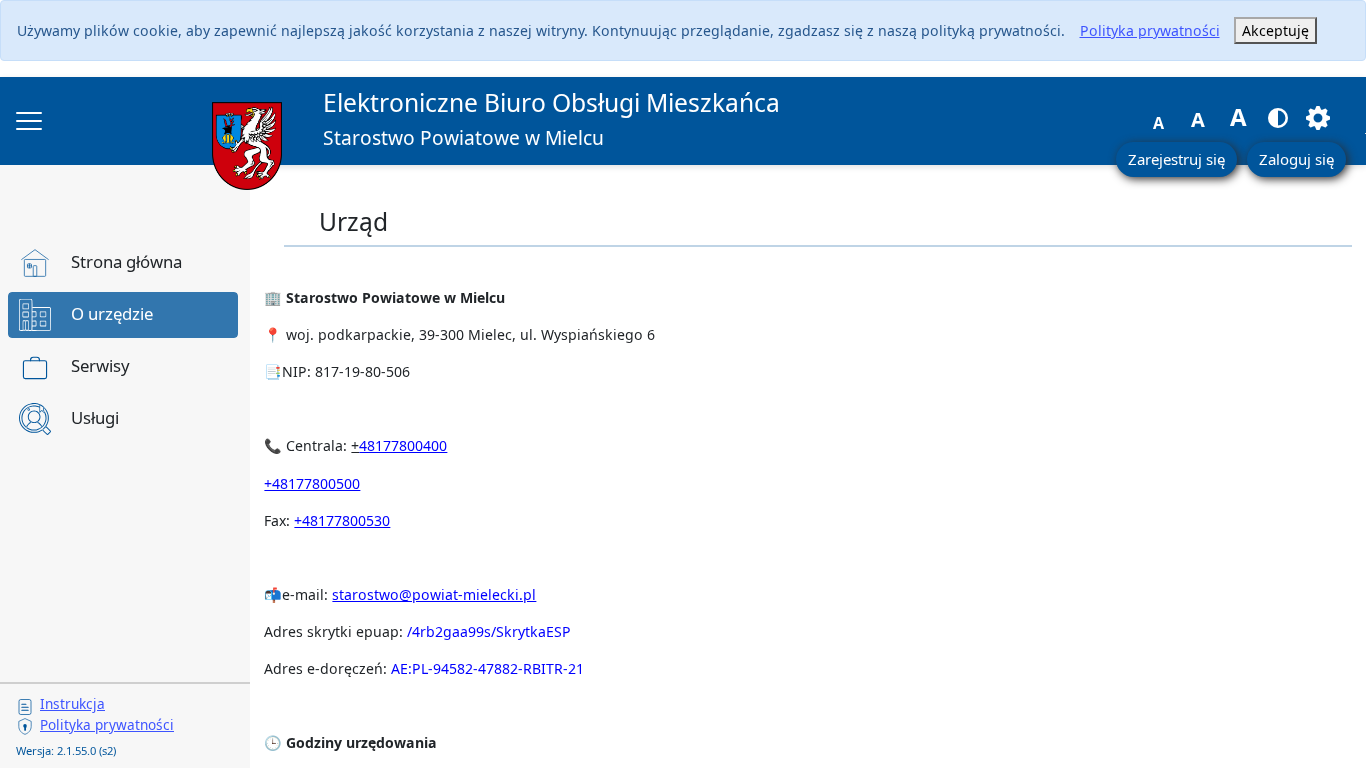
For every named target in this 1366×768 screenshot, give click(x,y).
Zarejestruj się (1176, 159)
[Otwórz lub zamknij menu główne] (29, 121)
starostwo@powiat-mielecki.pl (434, 594)
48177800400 (403, 445)
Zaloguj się (1296, 159)
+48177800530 (342, 520)
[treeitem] (123, 263)
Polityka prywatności (1150, 30)
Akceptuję (1275, 30)
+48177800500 (312, 483)
